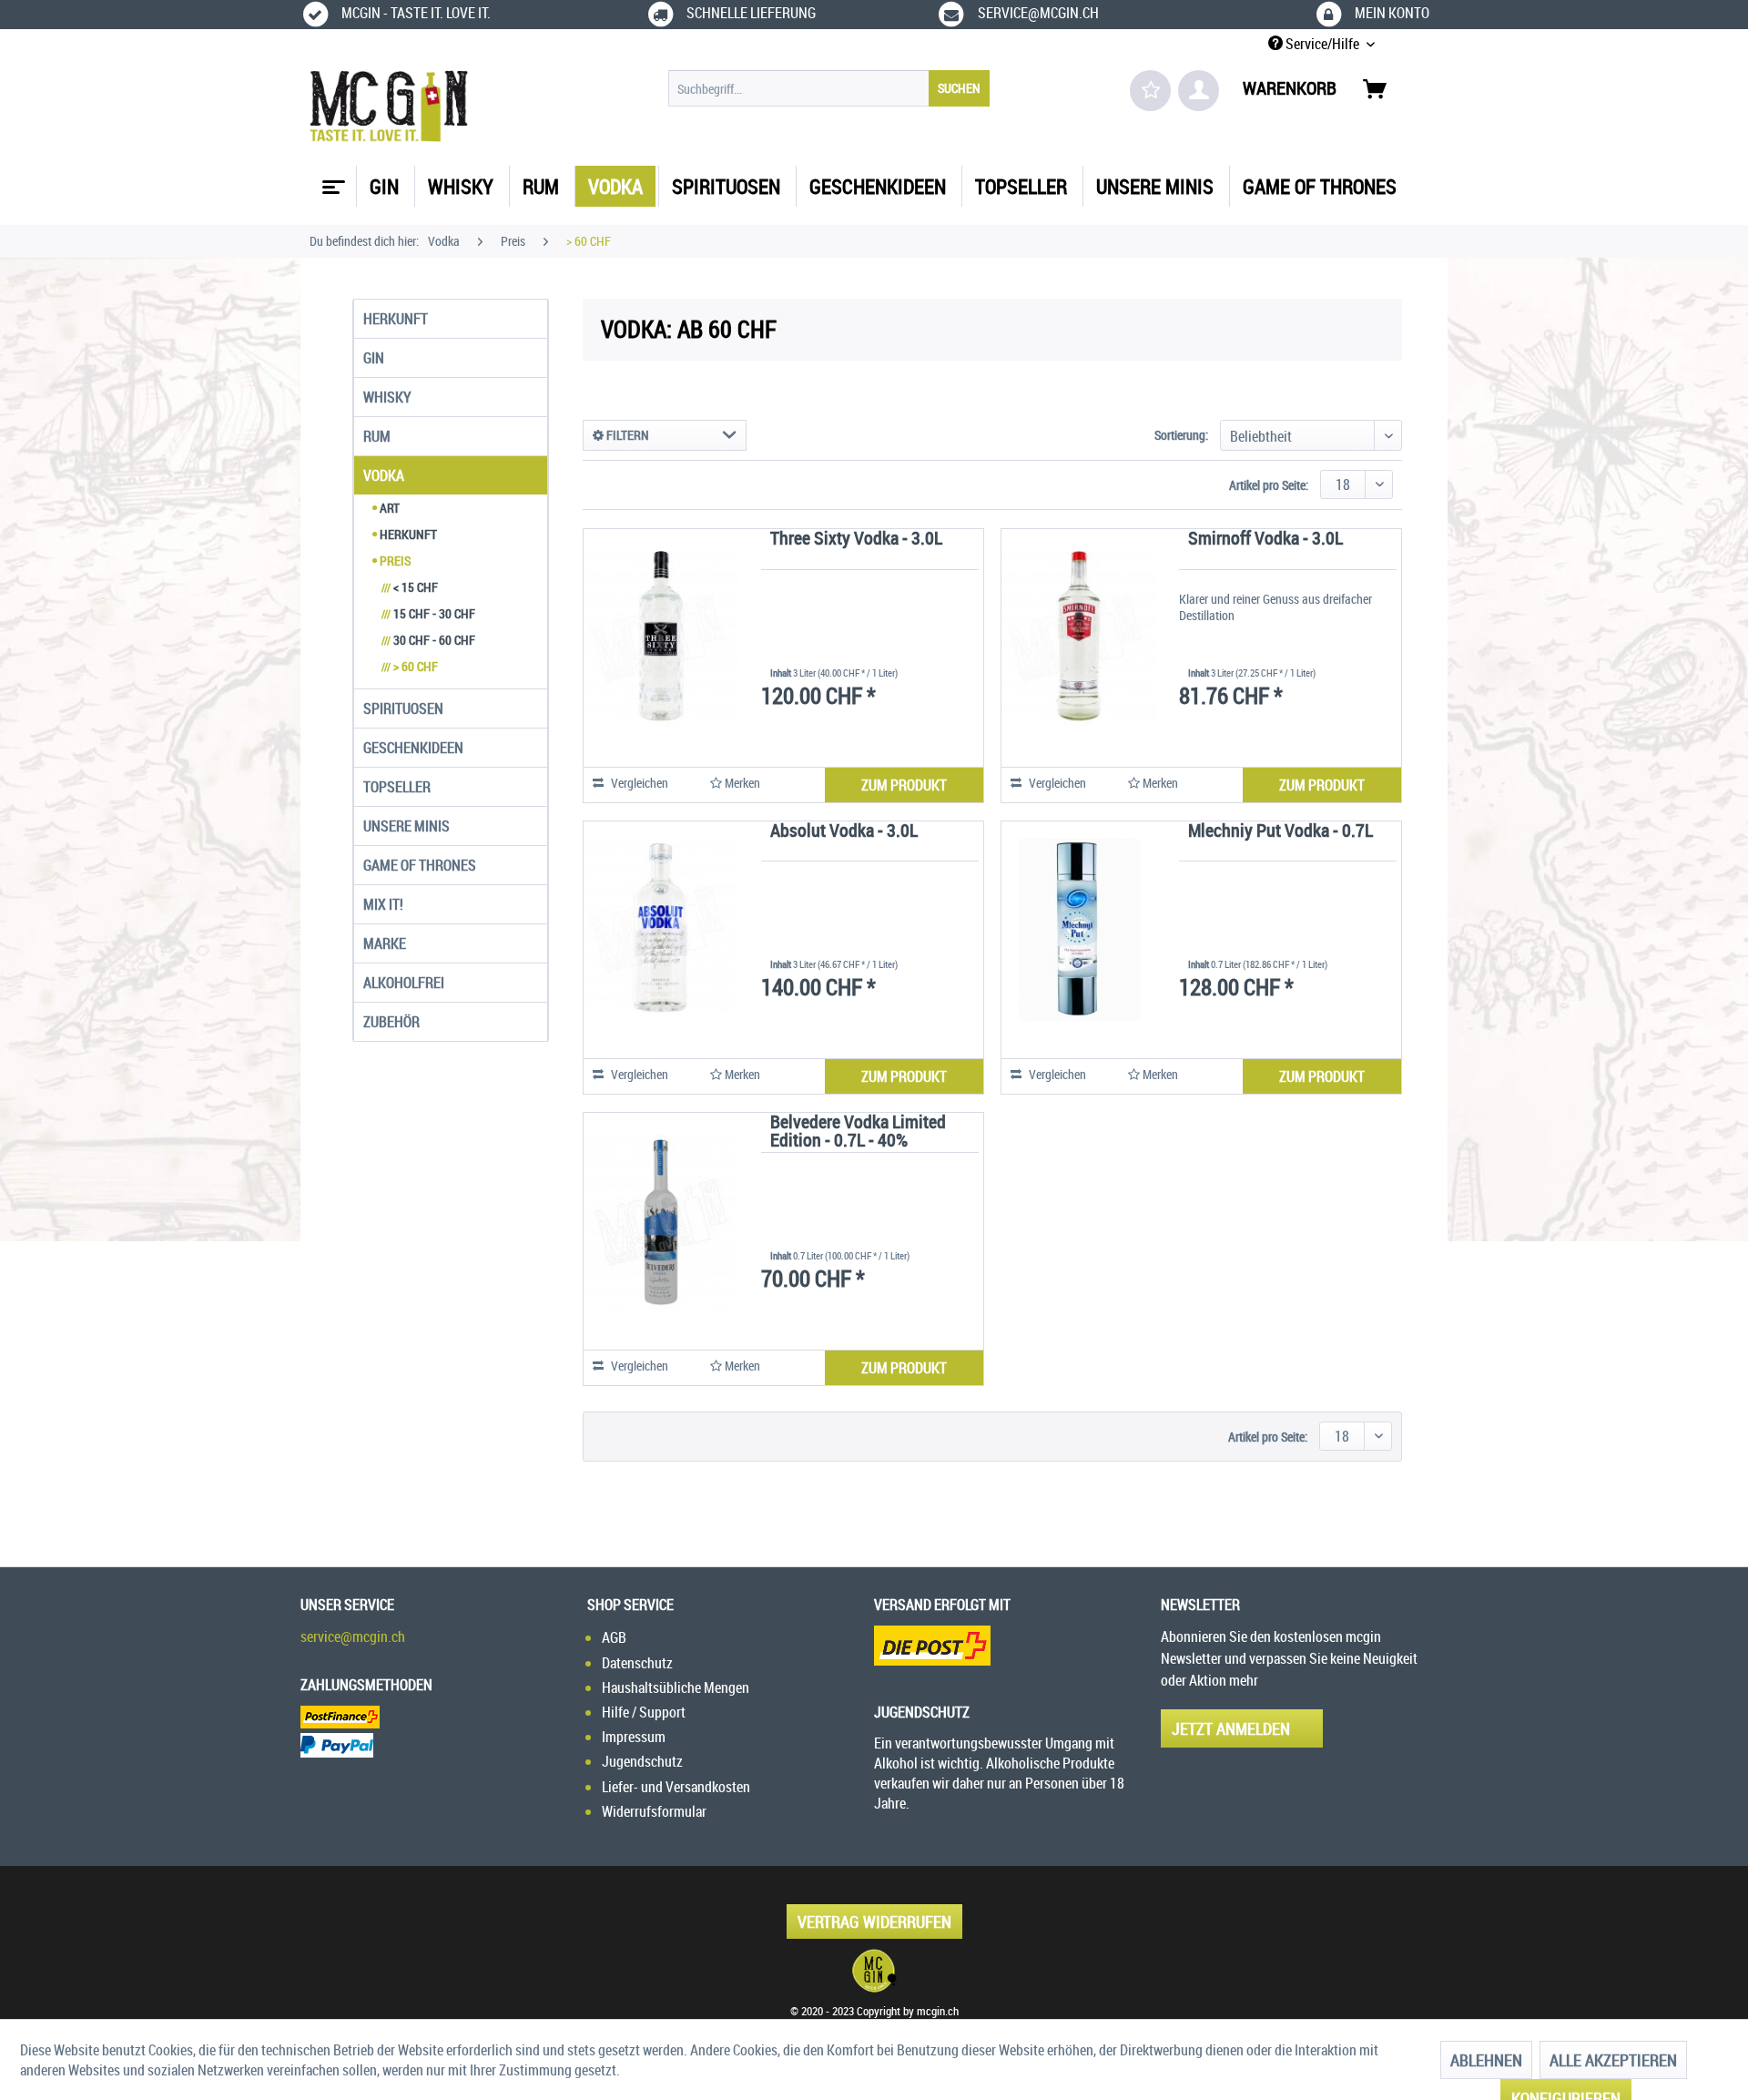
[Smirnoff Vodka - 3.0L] (1079, 638)
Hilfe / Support (644, 1712)
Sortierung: (1181, 435)
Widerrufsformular (654, 1811)
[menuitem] (829, 88)
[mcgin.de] (874, 1971)
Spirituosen (403, 708)
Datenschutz (637, 1663)
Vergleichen (638, 783)
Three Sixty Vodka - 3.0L (856, 540)
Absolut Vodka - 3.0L (844, 832)
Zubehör (391, 1022)
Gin (374, 358)
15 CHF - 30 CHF (428, 613)
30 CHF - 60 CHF (428, 640)
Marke (385, 943)
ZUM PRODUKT (904, 785)
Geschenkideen (413, 748)
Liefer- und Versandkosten (676, 1787)
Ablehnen (1486, 2060)
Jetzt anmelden (1231, 1728)
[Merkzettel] (1150, 91)
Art (388, 508)
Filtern (626, 435)
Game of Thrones (420, 865)
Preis (394, 561)
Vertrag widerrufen (874, 1922)
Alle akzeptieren (1613, 2060)
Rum (377, 436)
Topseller (397, 787)
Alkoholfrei (404, 983)
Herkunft (396, 319)
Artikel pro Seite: (1269, 485)
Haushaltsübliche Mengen (676, 1687)
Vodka (384, 475)
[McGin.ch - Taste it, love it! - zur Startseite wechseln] (389, 107)
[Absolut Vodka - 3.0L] (661, 931)
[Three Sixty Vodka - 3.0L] (661, 638)
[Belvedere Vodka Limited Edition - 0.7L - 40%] (661, 1222)
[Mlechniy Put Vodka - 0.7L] (1079, 931)
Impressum (634, 1737)
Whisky (387, 397)
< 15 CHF (410, 587)
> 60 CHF (410, 666)
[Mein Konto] (1199, 91)
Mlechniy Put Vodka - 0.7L (1281, 832)
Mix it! (383, 904)
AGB (614, 1637)
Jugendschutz (642, 1761)
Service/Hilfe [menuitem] (1322, 44)
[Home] (331, 180)
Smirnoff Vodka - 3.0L (1265, 540)
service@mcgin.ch (353, 1636)
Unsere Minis (407, 826)
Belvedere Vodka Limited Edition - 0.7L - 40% (858, 1132)
